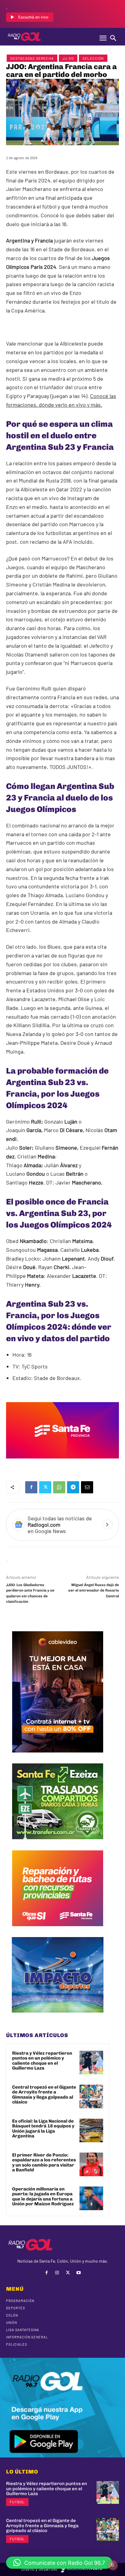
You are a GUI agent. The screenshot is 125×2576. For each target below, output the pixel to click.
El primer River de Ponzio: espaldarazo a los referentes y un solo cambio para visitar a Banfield (44, 2163)
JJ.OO (68, 58)
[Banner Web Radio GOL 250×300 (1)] (58, 1844)
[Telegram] (73, 1487)
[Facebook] (31, 1487)
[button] (59, 2563)
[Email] (87, 1487)
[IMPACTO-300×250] (58, 2017)
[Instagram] (57, 2273)
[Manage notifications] (113, 2565)
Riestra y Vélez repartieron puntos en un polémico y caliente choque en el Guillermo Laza (42, 2061)
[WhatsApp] (59, 1487)
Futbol (17, 2502)
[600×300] (62, 1463)
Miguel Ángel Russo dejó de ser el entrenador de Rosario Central (94, 1590)
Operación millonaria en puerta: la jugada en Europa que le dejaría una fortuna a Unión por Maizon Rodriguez (43, 2197)
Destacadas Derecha (32, 58)
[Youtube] (78, 2273)
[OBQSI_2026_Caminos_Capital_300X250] (58, 1931)
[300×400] (58, 1757)
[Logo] (24, 37)
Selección (93, 58)
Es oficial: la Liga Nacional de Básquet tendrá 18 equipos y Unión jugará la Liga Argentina (43, 2129)
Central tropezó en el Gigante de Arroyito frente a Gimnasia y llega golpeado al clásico (44, 2095)
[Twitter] (45, 1487)
